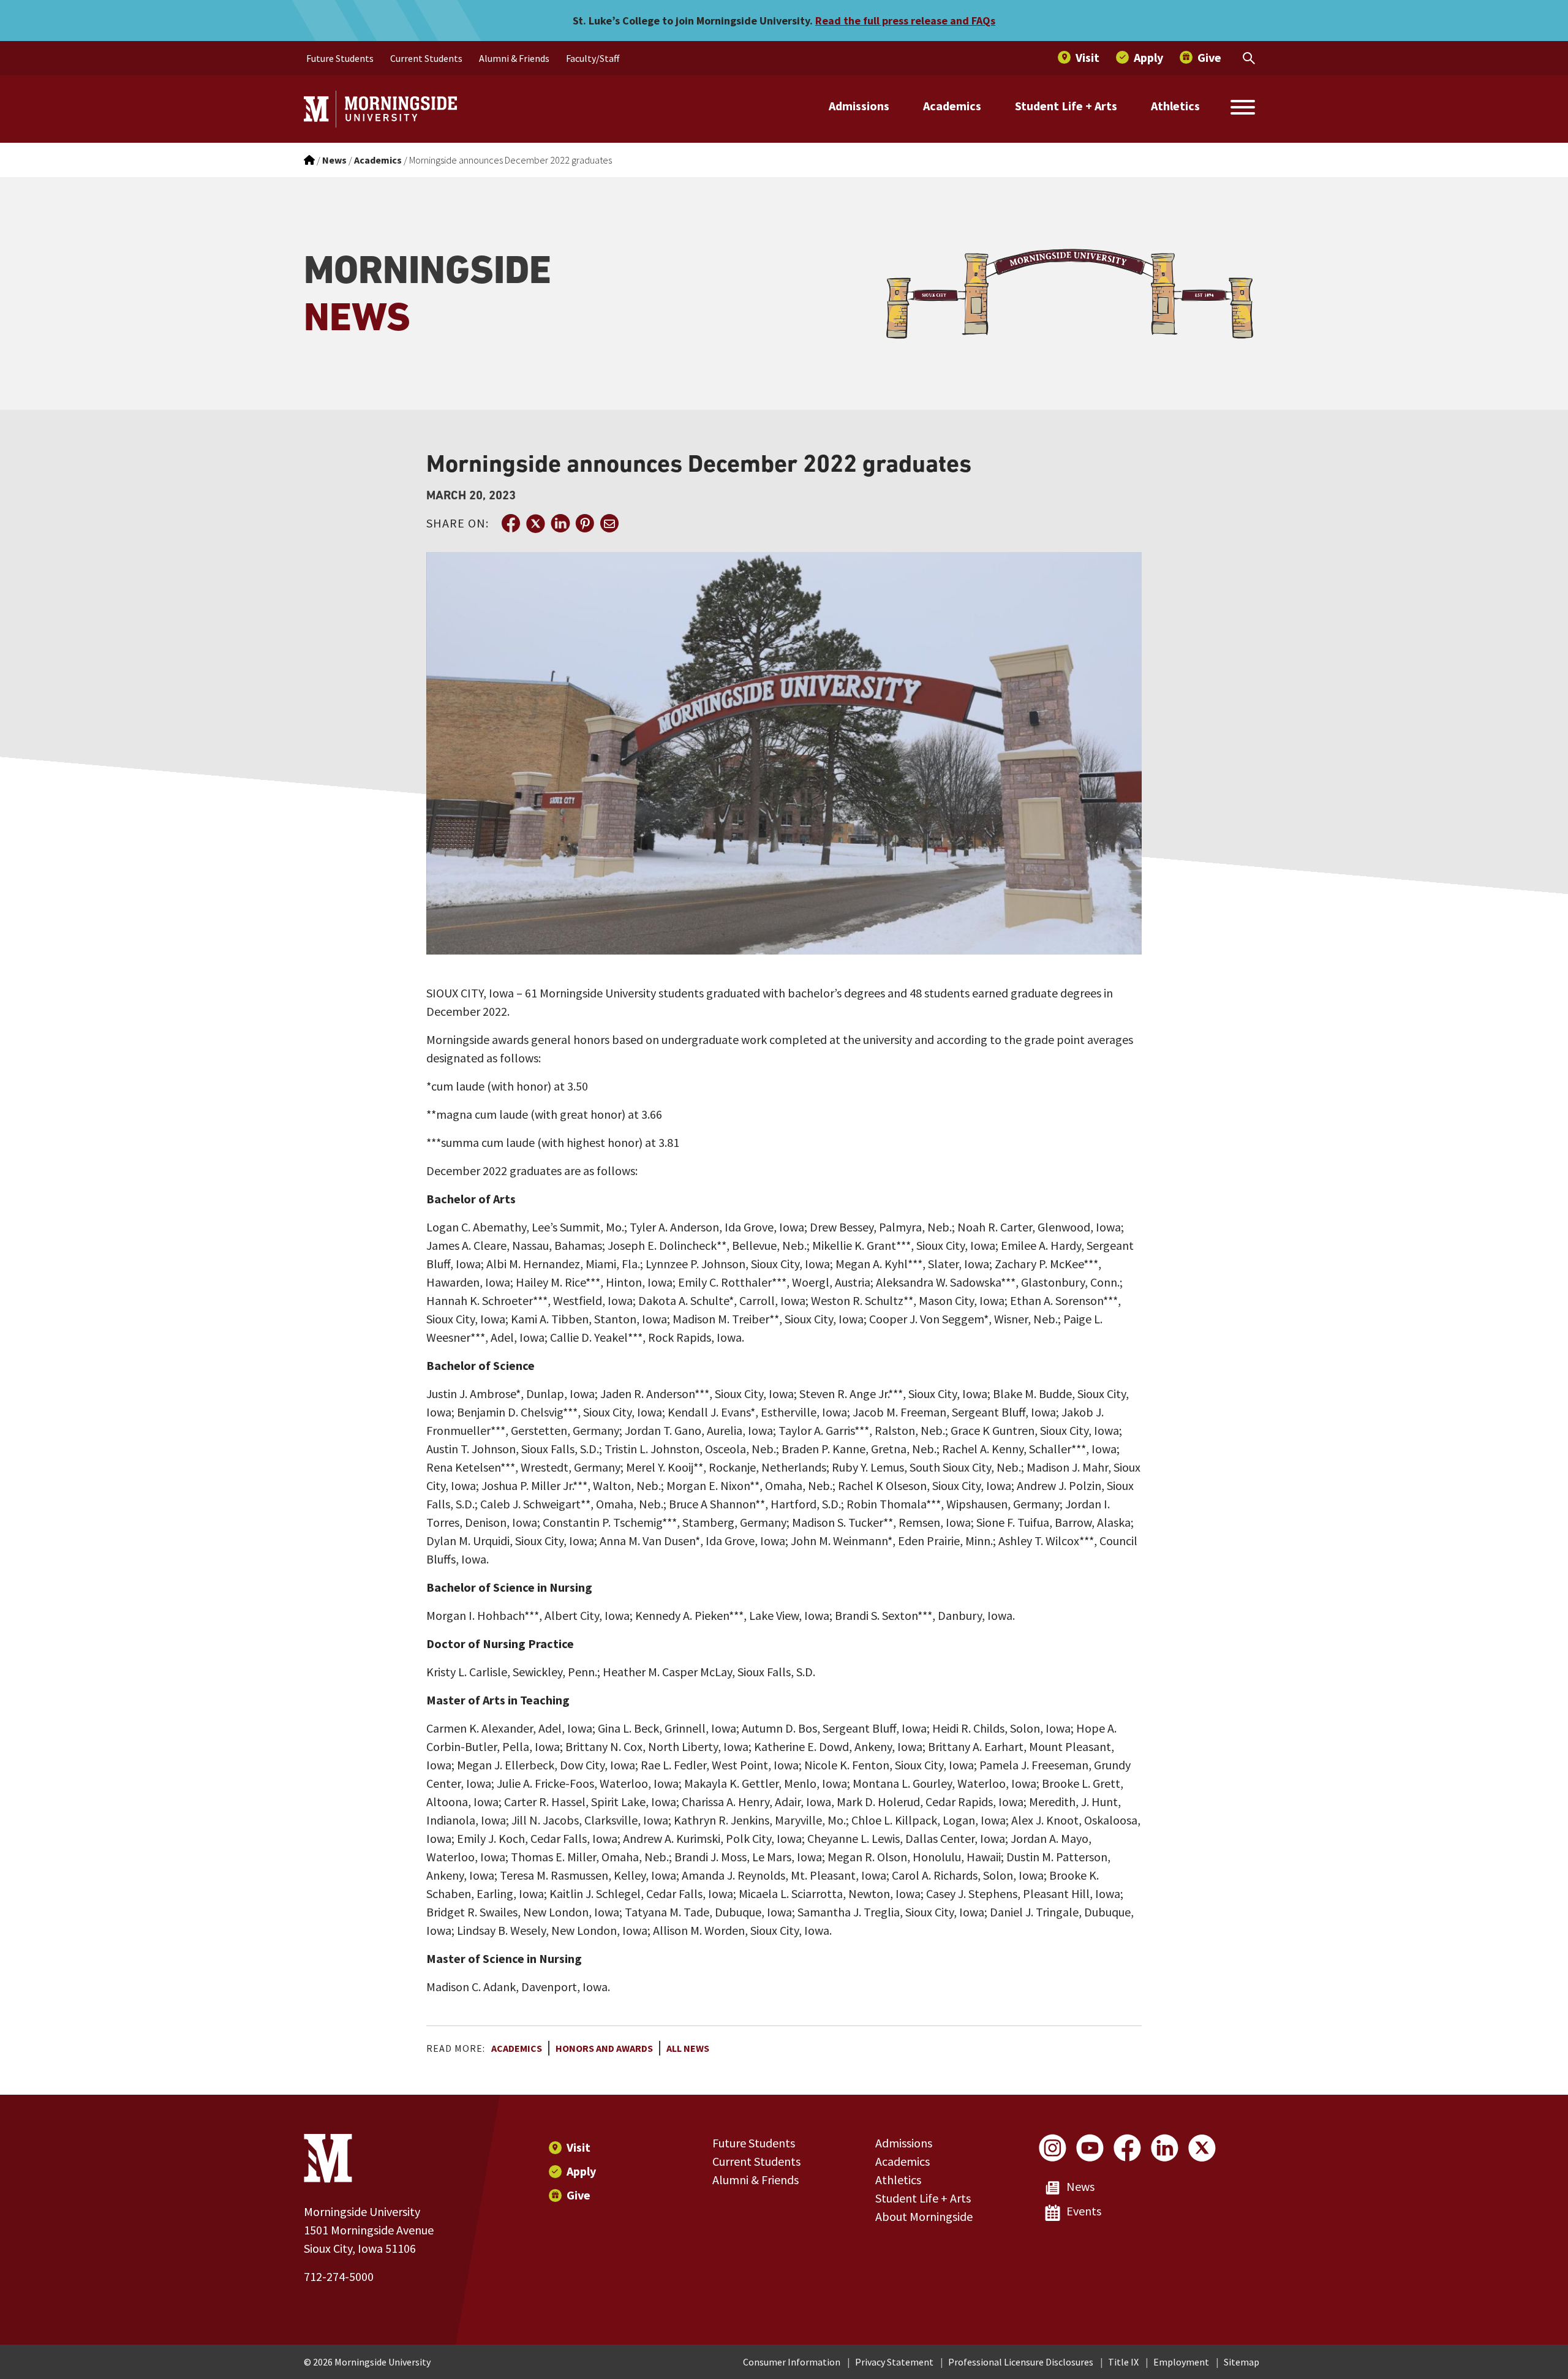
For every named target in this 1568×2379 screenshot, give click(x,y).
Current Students (756, 2161)
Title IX (1123, 2362)
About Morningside (924, 2216)
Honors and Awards (604, 2048)
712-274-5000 (339, 2276)
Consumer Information (792, 2362)
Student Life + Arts (1066, 106)
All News (688, 2048)
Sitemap (1242, 2362)
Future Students (754, 2143)
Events (1084, 2211)
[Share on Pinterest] (584, 523)
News (1080, 2186)
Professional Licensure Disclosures (1021, 2362)
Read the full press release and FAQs (905, 21)
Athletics (1175, 106)
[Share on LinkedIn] (560, 523)
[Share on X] (535, 523)
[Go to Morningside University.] (309, 160)
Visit (579, 2147)
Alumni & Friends (756, 2180)
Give (579, 2195)
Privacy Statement (894, 2362)
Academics (952, 106)
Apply (581, 2171)
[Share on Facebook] (511, 523)
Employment (1181, 2362)
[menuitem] (340, 58)
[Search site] (1243, 109)
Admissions (859, 106)
